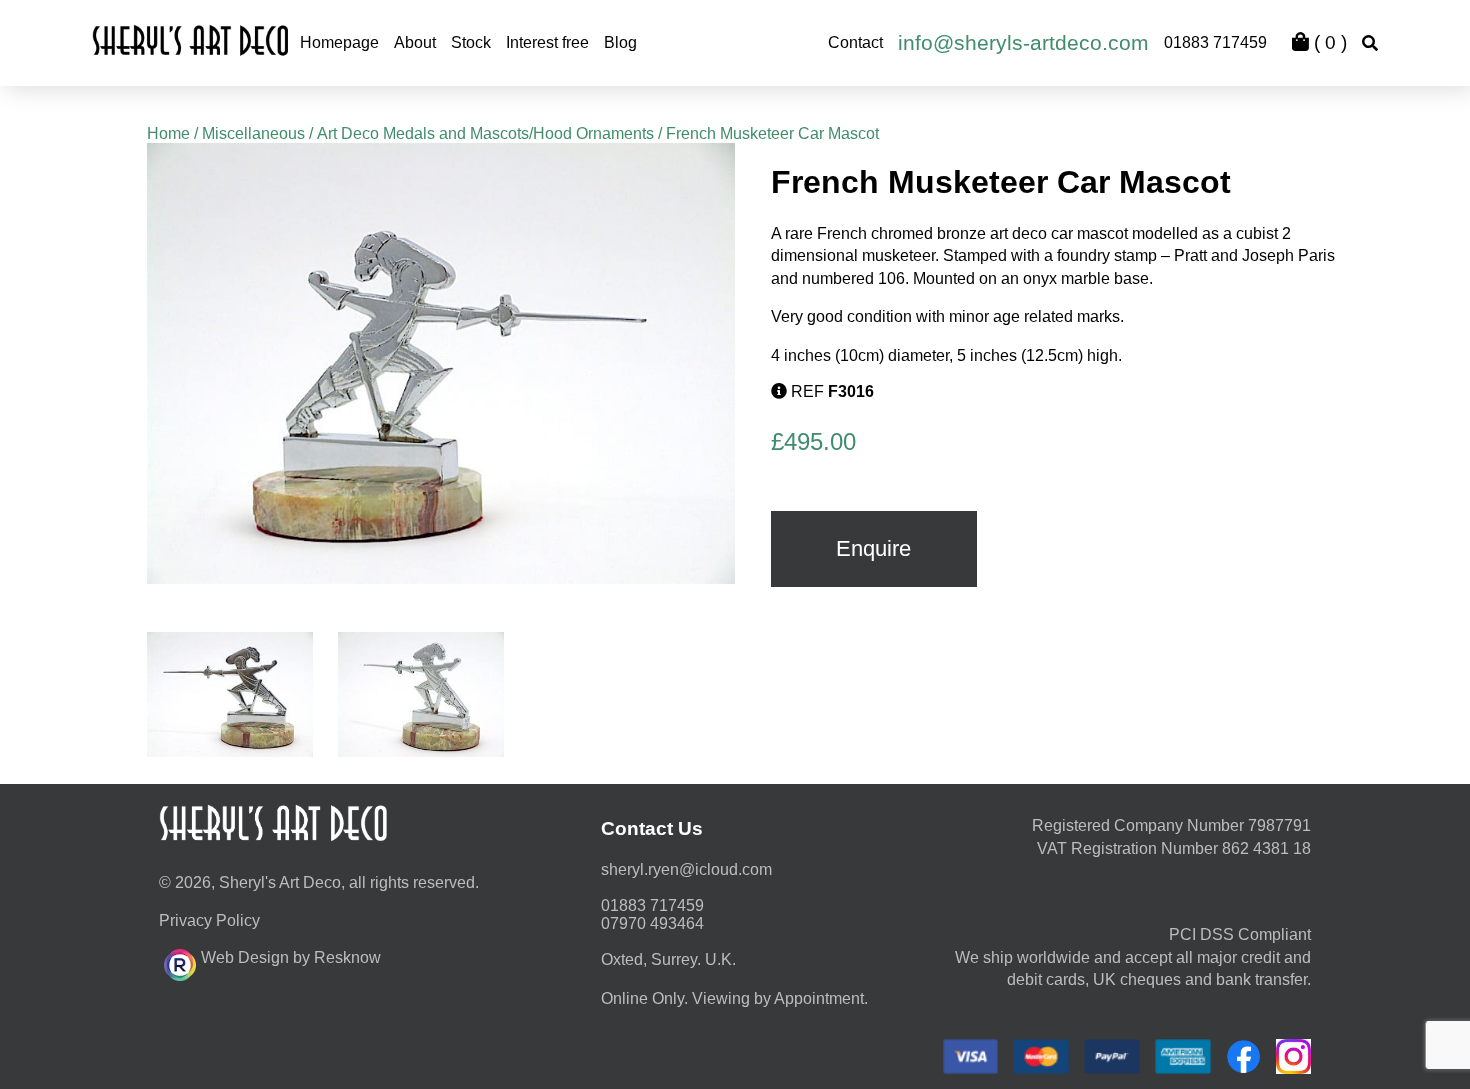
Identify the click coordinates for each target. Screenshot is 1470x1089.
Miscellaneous (253, 133)
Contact (855, 42)
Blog (620, 42)
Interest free (547, 42)
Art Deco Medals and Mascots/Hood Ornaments (485, 133)
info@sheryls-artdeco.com (1023, 42)
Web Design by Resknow (291, 957)
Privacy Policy (209, 920)
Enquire (873, 548)
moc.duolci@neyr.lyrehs (686, 869)
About (415, 42)
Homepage (339, 42)
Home (168, 133)
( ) (1328, 42)
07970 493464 (652, 923)
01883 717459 (1215, 42)
